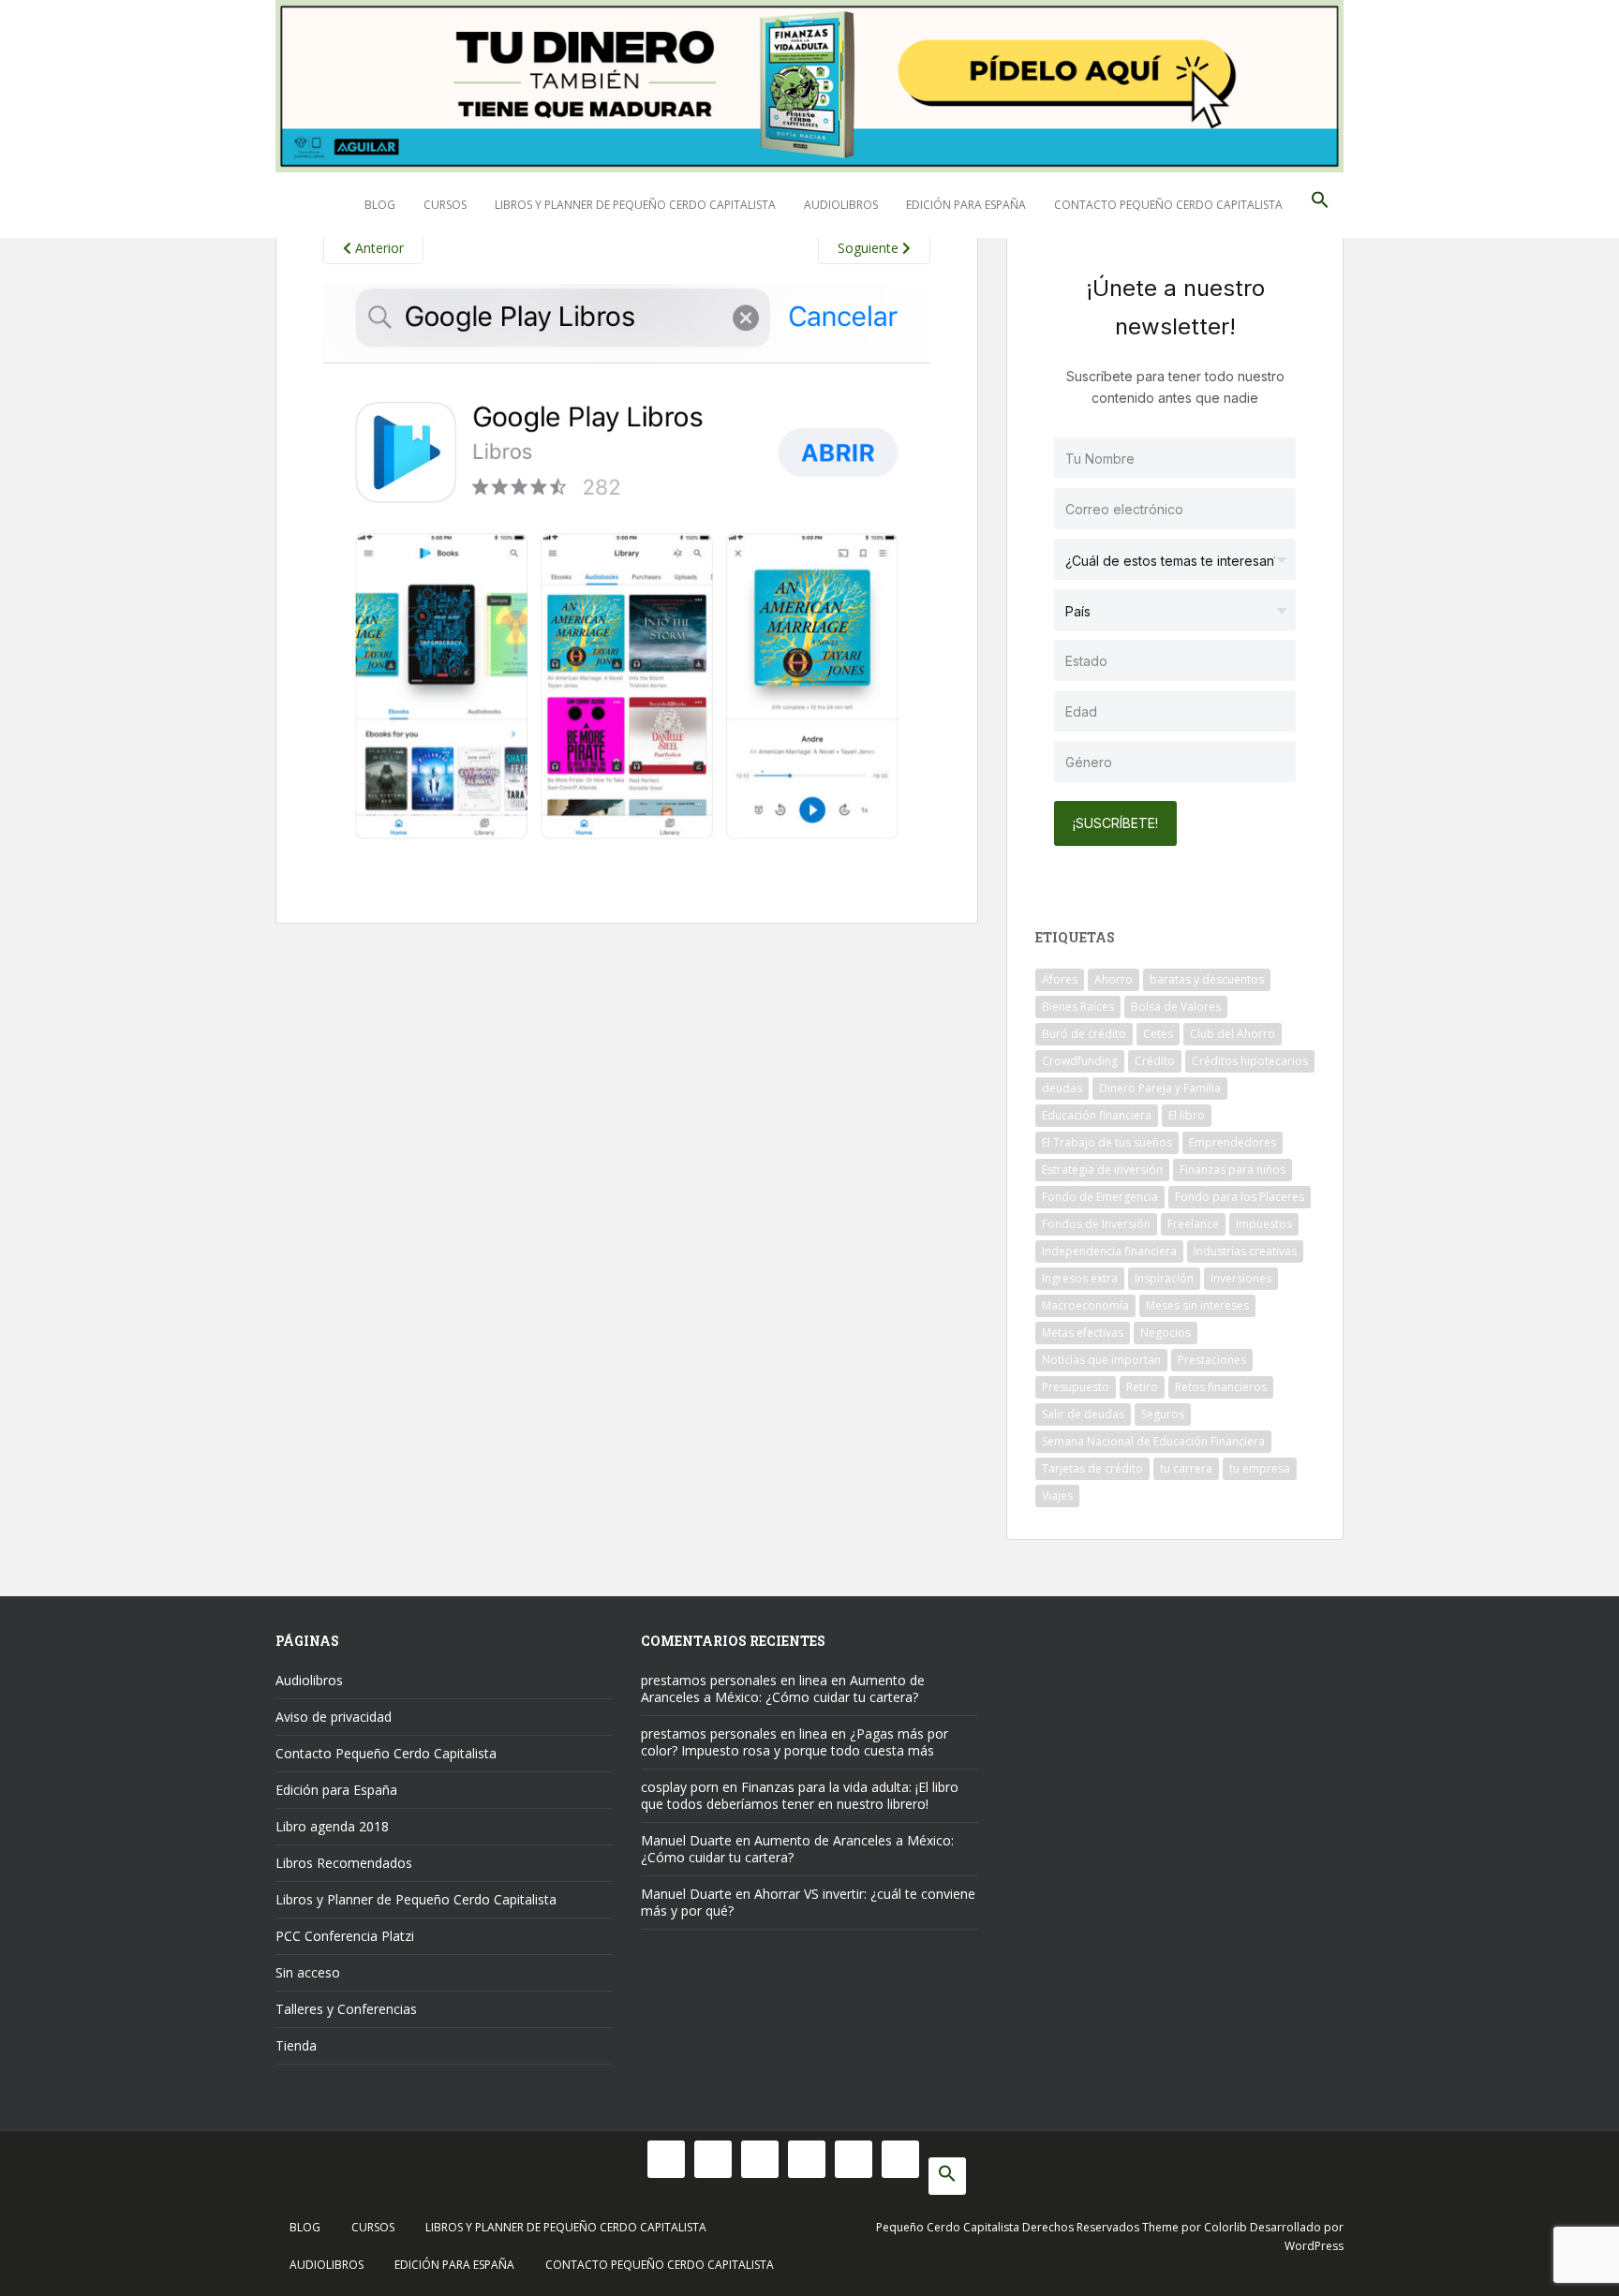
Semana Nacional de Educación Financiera (1153, 1441)
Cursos (445, 205)
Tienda (296, 2045)
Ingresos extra (1080, 1278)
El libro (1187, 1115)
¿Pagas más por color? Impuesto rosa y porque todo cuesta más (795, 1742)
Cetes (1158, 1034)
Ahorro (1114, 979)
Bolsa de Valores (1176, 1007)
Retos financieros (1221, 1387)
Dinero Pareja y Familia (1160, 1088)
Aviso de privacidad (334, 1717)
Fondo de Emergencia (1100, 1197)
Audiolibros (841, 205)
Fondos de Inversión (1096, 1224)
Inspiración (1164, 1278)
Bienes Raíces (1078, 1007)
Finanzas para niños (1233, 1170)
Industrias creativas (1245, 1251)
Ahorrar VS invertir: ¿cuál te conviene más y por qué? (808, 1902)
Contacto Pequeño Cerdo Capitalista (1168, 205)
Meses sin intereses (1197, 1305)
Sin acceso (308, 1972)
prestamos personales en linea (734, 1680)
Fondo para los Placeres (1240, 1197)
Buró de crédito (1084, 1034)
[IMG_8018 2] (627, 575)
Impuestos (1264, 1224)
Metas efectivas (1083, 1333)
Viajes (1057, 1496)
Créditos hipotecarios (1250, 1061)
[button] (1320, 205)
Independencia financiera (1109, 1251)
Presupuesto (1076, 1387)
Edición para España (966, 205)
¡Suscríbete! (1115, 823)
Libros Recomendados (344, 1863)
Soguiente (870, 248)
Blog (380, 205)
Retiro (1142, 1387)
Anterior (378, 248)
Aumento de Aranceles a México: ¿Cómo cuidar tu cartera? (783, 1689)
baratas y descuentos (1207, 979)
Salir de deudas (1083, 1414)
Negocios (1166, 1333)
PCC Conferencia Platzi (345, 1936)
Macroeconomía (1085, 1305)
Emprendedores (1233, 1142)
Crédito (1155, 1061)
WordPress (1314, 2246)
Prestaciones (1212, 1360)
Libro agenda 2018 (332, 1826)
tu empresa (1260, 1468)
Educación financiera (1097, 1115)
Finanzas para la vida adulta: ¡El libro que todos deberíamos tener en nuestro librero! (800, 1795)
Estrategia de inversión (1102, 1170)
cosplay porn (680, 1787)
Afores (1060, 979)
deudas (1062, 1088)
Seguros (1163, 1414)
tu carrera (1186, 1468)
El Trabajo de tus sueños (1107, 1142)
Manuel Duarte (686, 1840)
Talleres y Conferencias (346, 2009)
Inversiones (1241, 1278)
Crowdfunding (1080, 1061)
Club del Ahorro (1233, 1034)
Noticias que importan (1101, 1360)
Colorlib (1225, 2227)
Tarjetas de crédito (1092, 1468)
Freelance (1193, 1224)
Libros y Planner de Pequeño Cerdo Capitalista (635, 205)
